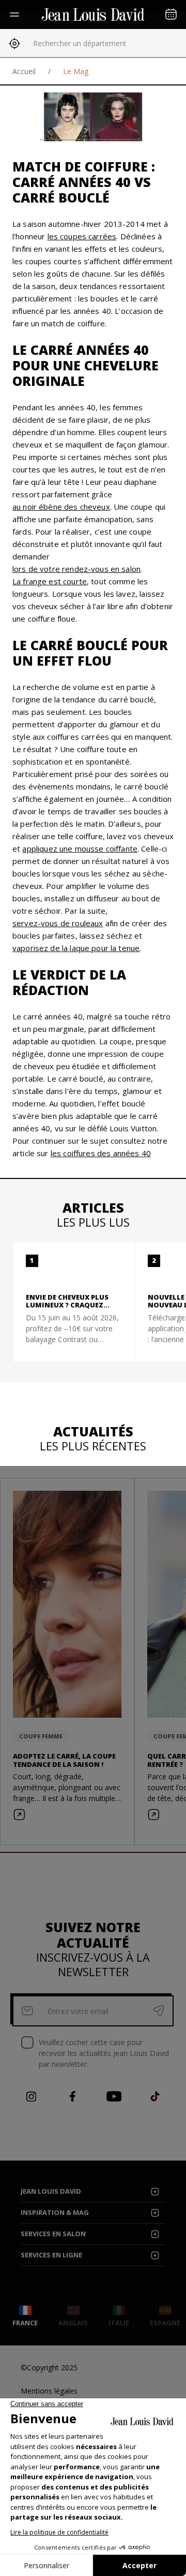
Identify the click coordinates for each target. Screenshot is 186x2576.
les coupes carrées (82, 236)
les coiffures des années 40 (101, 1153)
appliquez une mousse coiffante (80, 848)
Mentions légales (49, 2391)
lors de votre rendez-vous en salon (76, 569)
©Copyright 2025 (49, 2368)
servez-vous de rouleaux (58, 923)
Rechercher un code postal (78, 43)
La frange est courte (50, 581)
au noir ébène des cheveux (61, 507)
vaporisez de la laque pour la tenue (76, 948)
